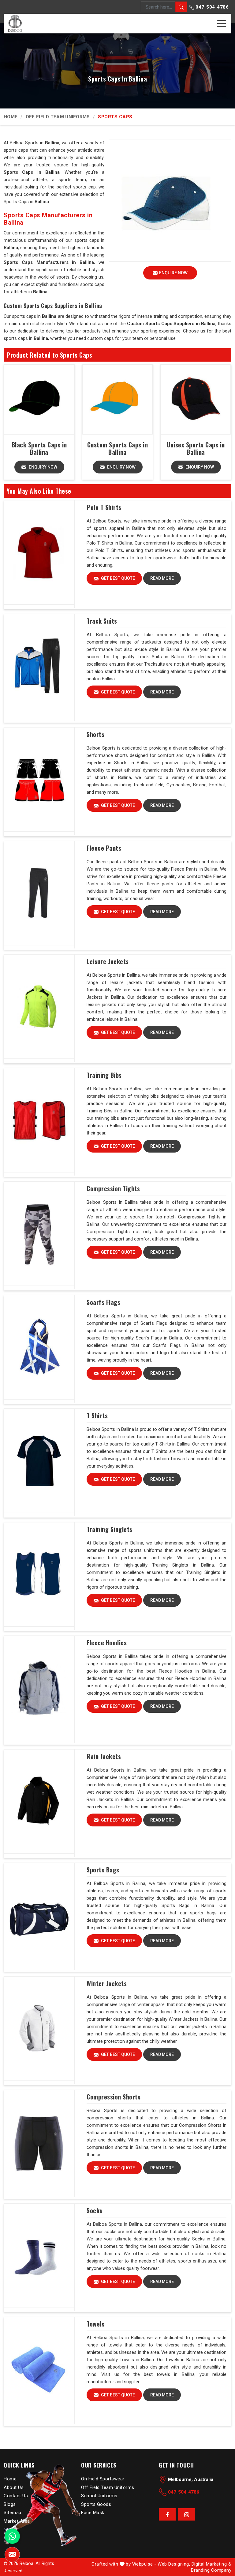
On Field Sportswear (103, 2479)
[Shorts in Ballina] (39, 780)
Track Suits (102, 621)
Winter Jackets (107, 1983)
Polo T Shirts (104, 507)
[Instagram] (187, 2514)
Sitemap (13, 2513)
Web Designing (173, 2564)
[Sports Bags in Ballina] (39, 1915)
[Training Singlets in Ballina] (39, 1575)
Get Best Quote (117, 578)
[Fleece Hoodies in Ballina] (39, 1688)
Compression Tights (113, 1188)
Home (11, 117)
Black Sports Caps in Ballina (39, 448)
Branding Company (211, 2570)
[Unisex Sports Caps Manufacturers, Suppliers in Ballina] (196, 399)
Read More (162, 578)
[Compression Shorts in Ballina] (39, 2142)
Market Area (17, 2521)
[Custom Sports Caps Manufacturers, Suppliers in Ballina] (117, 399)
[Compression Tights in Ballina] (39, 1234)
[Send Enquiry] (12, 2555)
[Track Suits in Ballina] (39, 666)
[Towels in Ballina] (39, 2369)
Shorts (95, 734)
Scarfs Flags (103, 1302)
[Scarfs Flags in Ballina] (39, 1347)
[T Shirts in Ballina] (39, 1461)
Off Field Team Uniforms (58, 117)
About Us (14, 2487)
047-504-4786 (212, 7)
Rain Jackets (104, 1756)
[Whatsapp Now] (12, 2536)
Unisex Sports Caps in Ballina (196, 448)
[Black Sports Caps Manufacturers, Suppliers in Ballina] (39, 399)
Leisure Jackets (108, 961)
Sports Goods (96, 2504)
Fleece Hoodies (107, 1643)
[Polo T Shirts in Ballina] (39, 553)
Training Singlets (110, 1529)
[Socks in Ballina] (39, 2256)
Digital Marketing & (212, 2564)
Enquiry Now (43, 467)
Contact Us (16, 2496)
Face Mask (93, 2513)
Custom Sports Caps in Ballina (118, 448)
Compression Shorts (114, 2097)
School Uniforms (99, 2496)
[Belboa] (15, 23)
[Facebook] (167, 2514)
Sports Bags (103, 1870)
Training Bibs (104, 1075)
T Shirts (97, 1415)
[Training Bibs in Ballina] (39, 1120)
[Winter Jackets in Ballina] (39, 2029)
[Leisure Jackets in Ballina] (39, 1007)
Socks (95, 2210)
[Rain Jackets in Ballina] (39, 1802)
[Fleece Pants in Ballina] (39, 893)
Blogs (10, 2504)
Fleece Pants (104, 848)
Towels (95, 2324)
